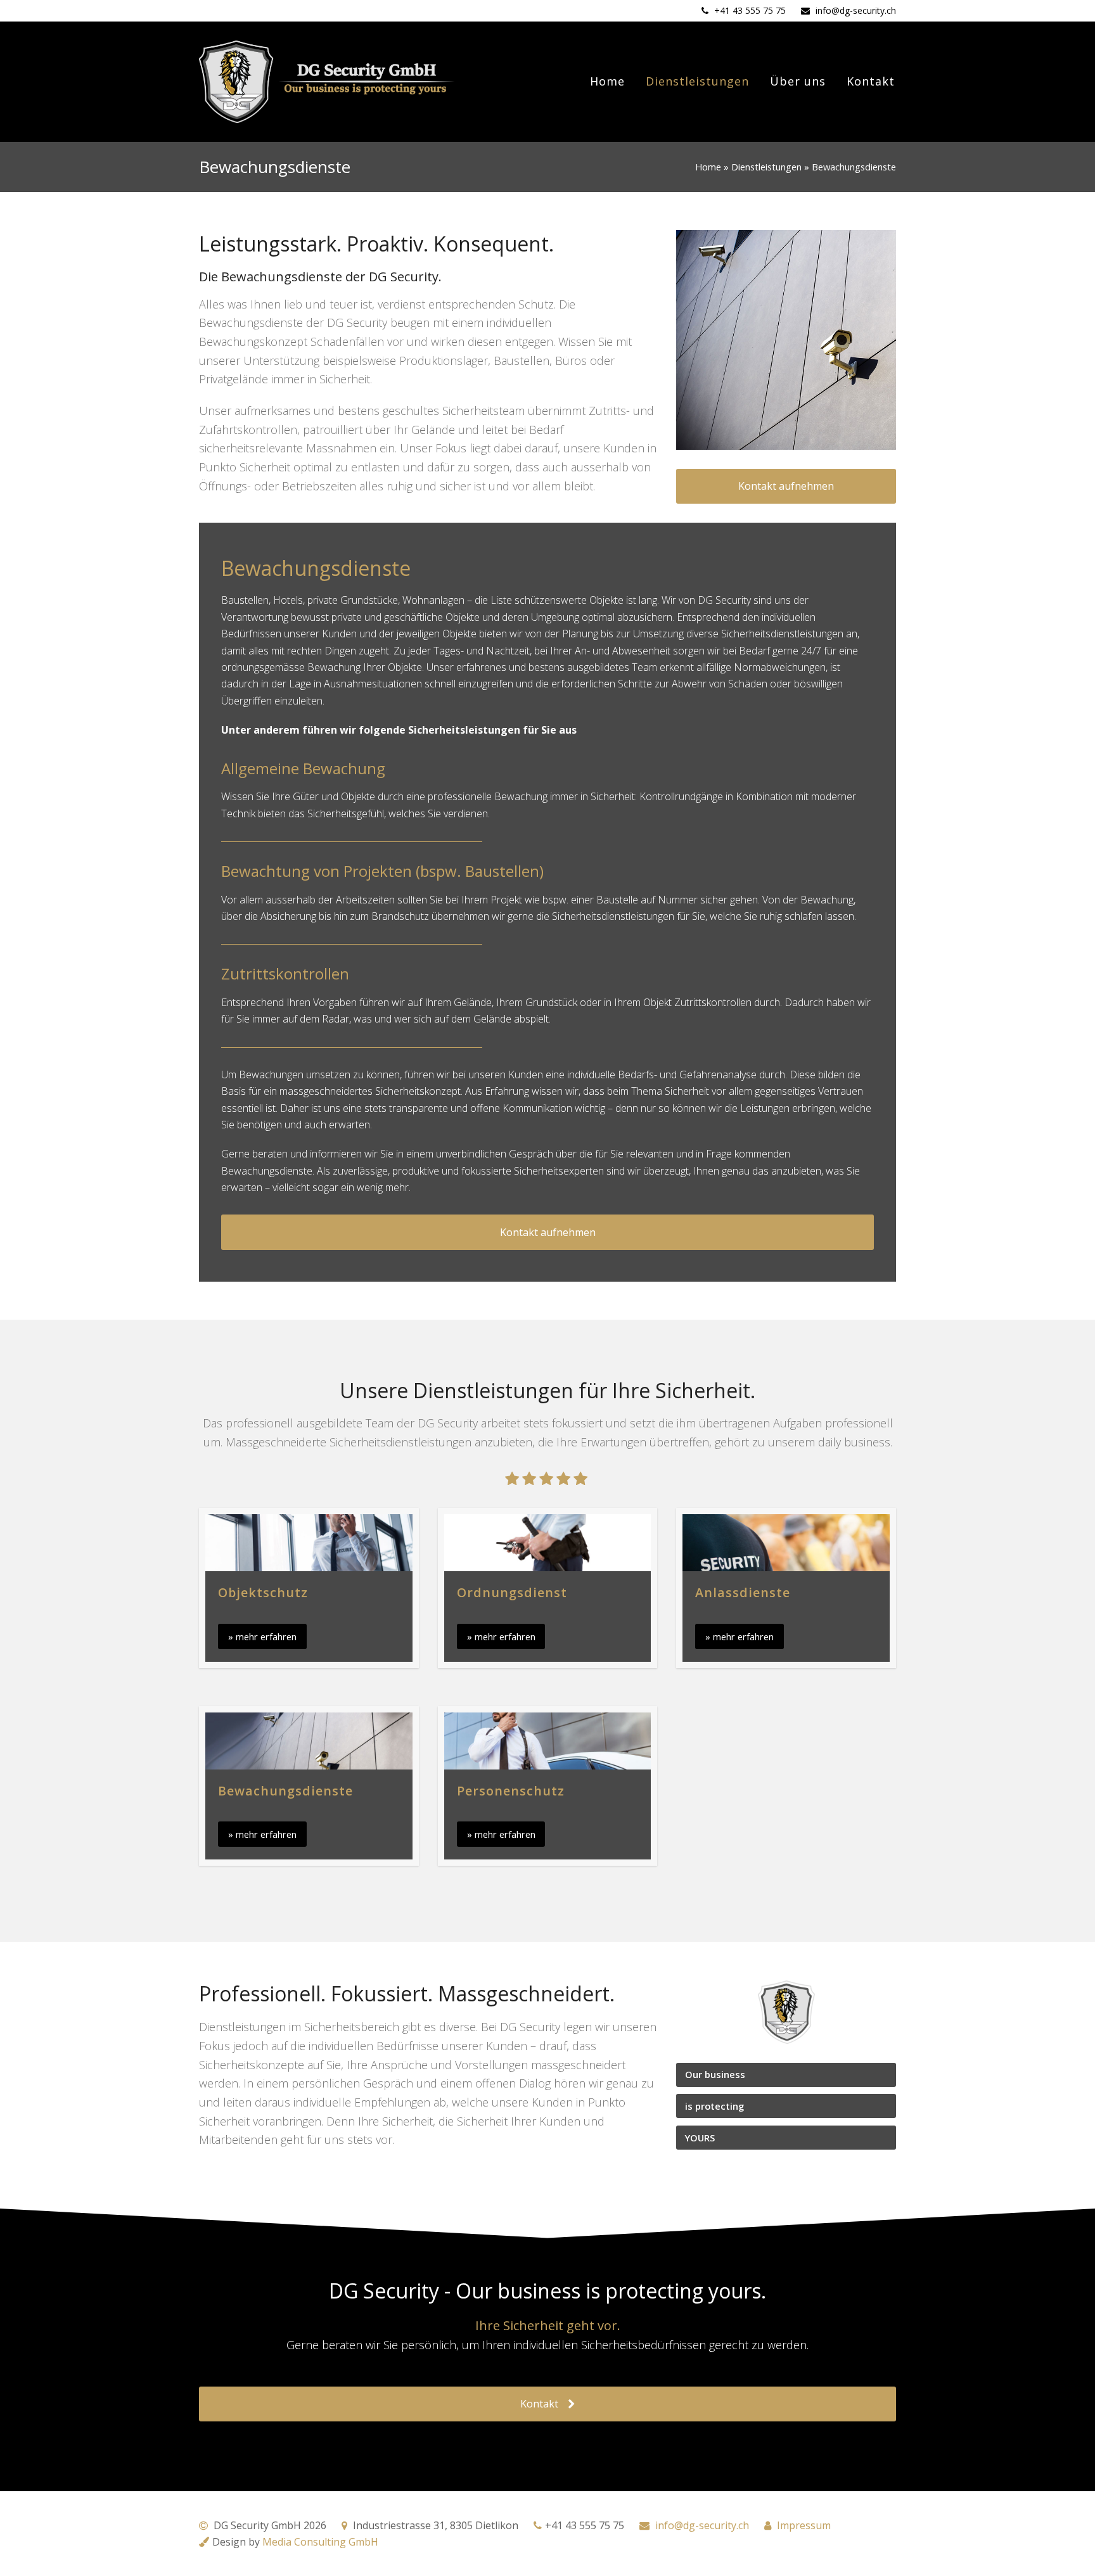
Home (708, 167)
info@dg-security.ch (856, 10)
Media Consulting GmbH (320, 2542)
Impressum (804, 2525)
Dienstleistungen (766, 167)
